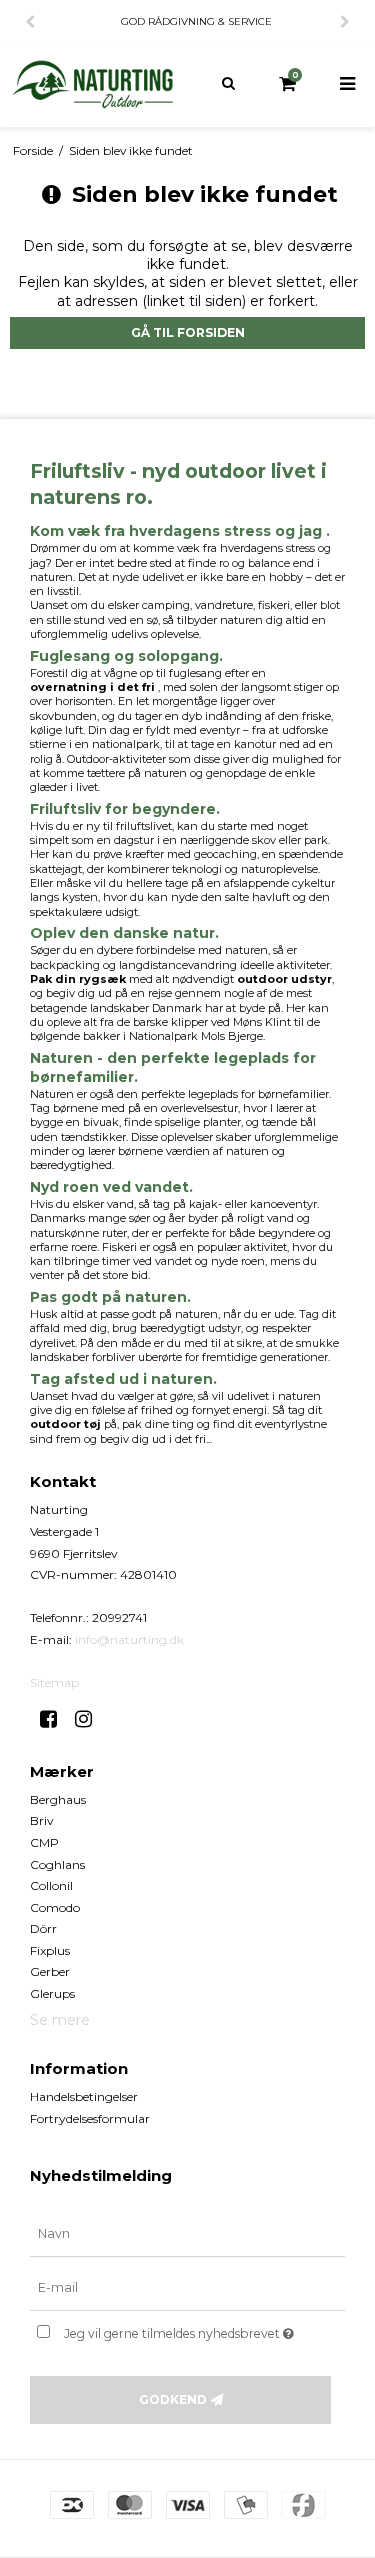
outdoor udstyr (284, 979)
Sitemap (54, 1682)
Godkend (173, 2399)
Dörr (43, 1928)
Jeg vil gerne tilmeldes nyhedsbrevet (186, 2329)
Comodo (55, 1907)
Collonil (51, 1885)
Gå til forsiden (188, 332)
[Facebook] (55, 1719)
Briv (42, 1820)
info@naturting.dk (129, 1639)
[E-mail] (187, 2288)
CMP (44, 1842)
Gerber (50, 1971)
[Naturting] (94, 84)
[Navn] (187, 2234)
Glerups (52, 1993)
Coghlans (57, 1864)
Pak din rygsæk (78, 979)
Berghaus (58, 1799)
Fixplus (50, 1950)
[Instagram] (90, 1719)
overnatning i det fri (92, 687)
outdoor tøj (65, 1424)
